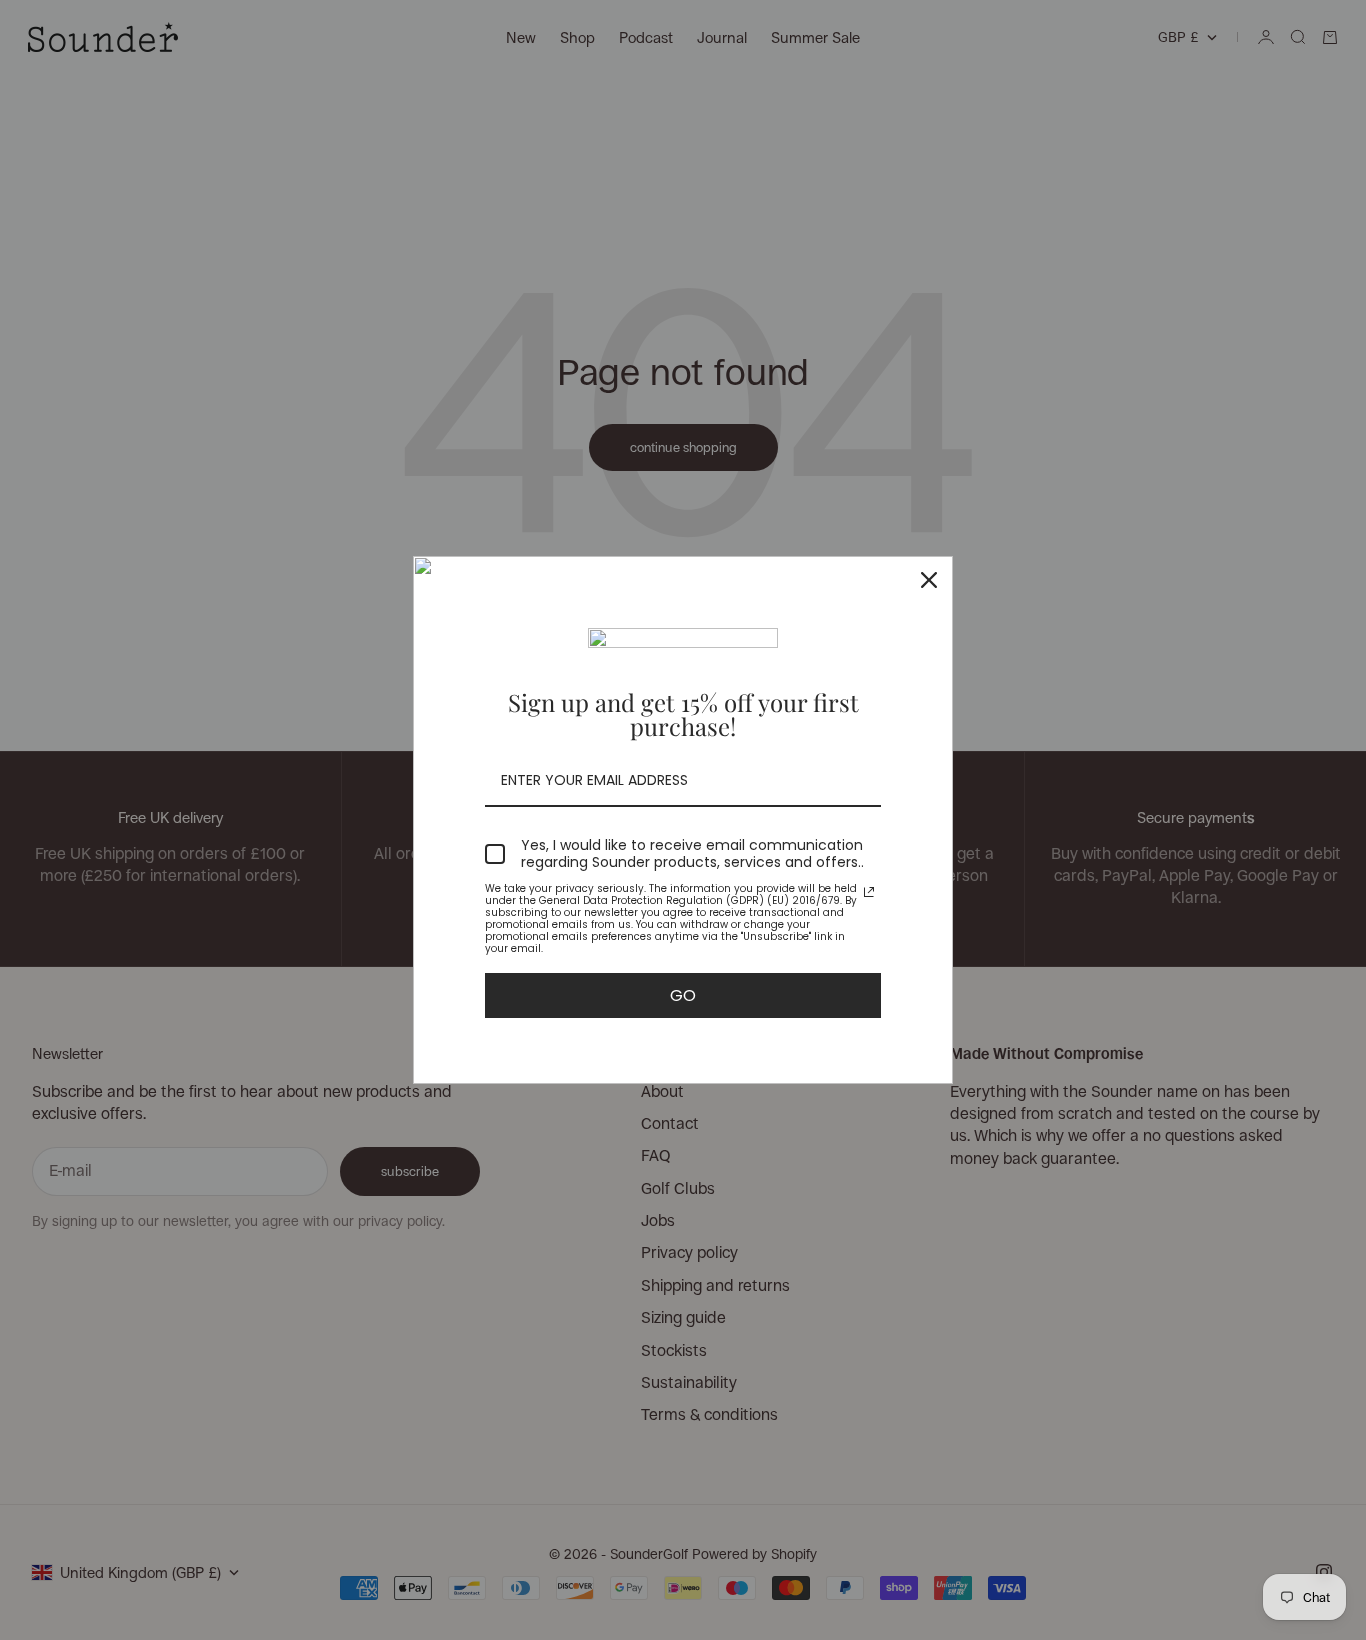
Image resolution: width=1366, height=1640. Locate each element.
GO (683, 995)
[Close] (929, 580)
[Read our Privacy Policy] (869, 892)
